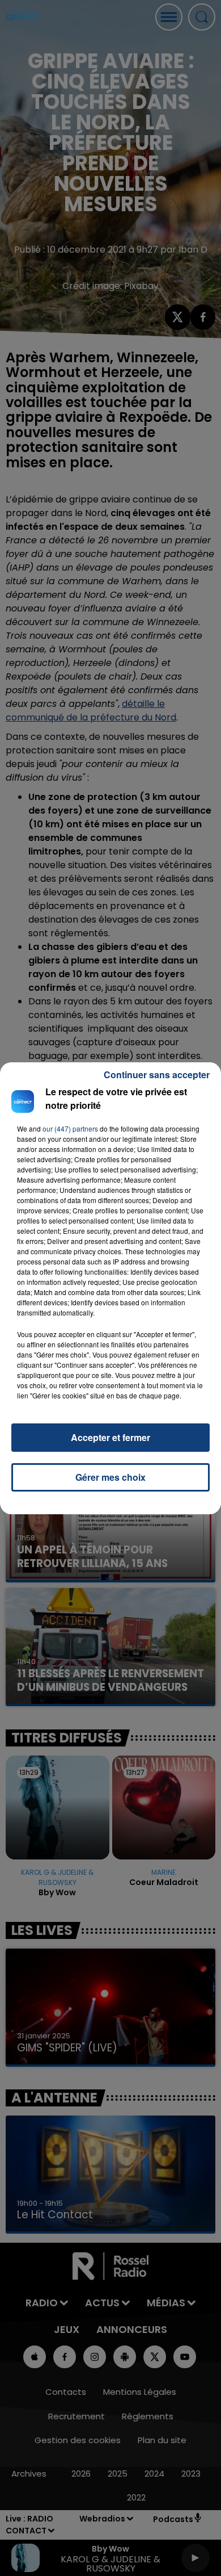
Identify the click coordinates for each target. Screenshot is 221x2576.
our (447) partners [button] (70, 1128)
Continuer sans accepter (157, 1075)
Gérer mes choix (110, 1477)
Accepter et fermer (110, 1437)
